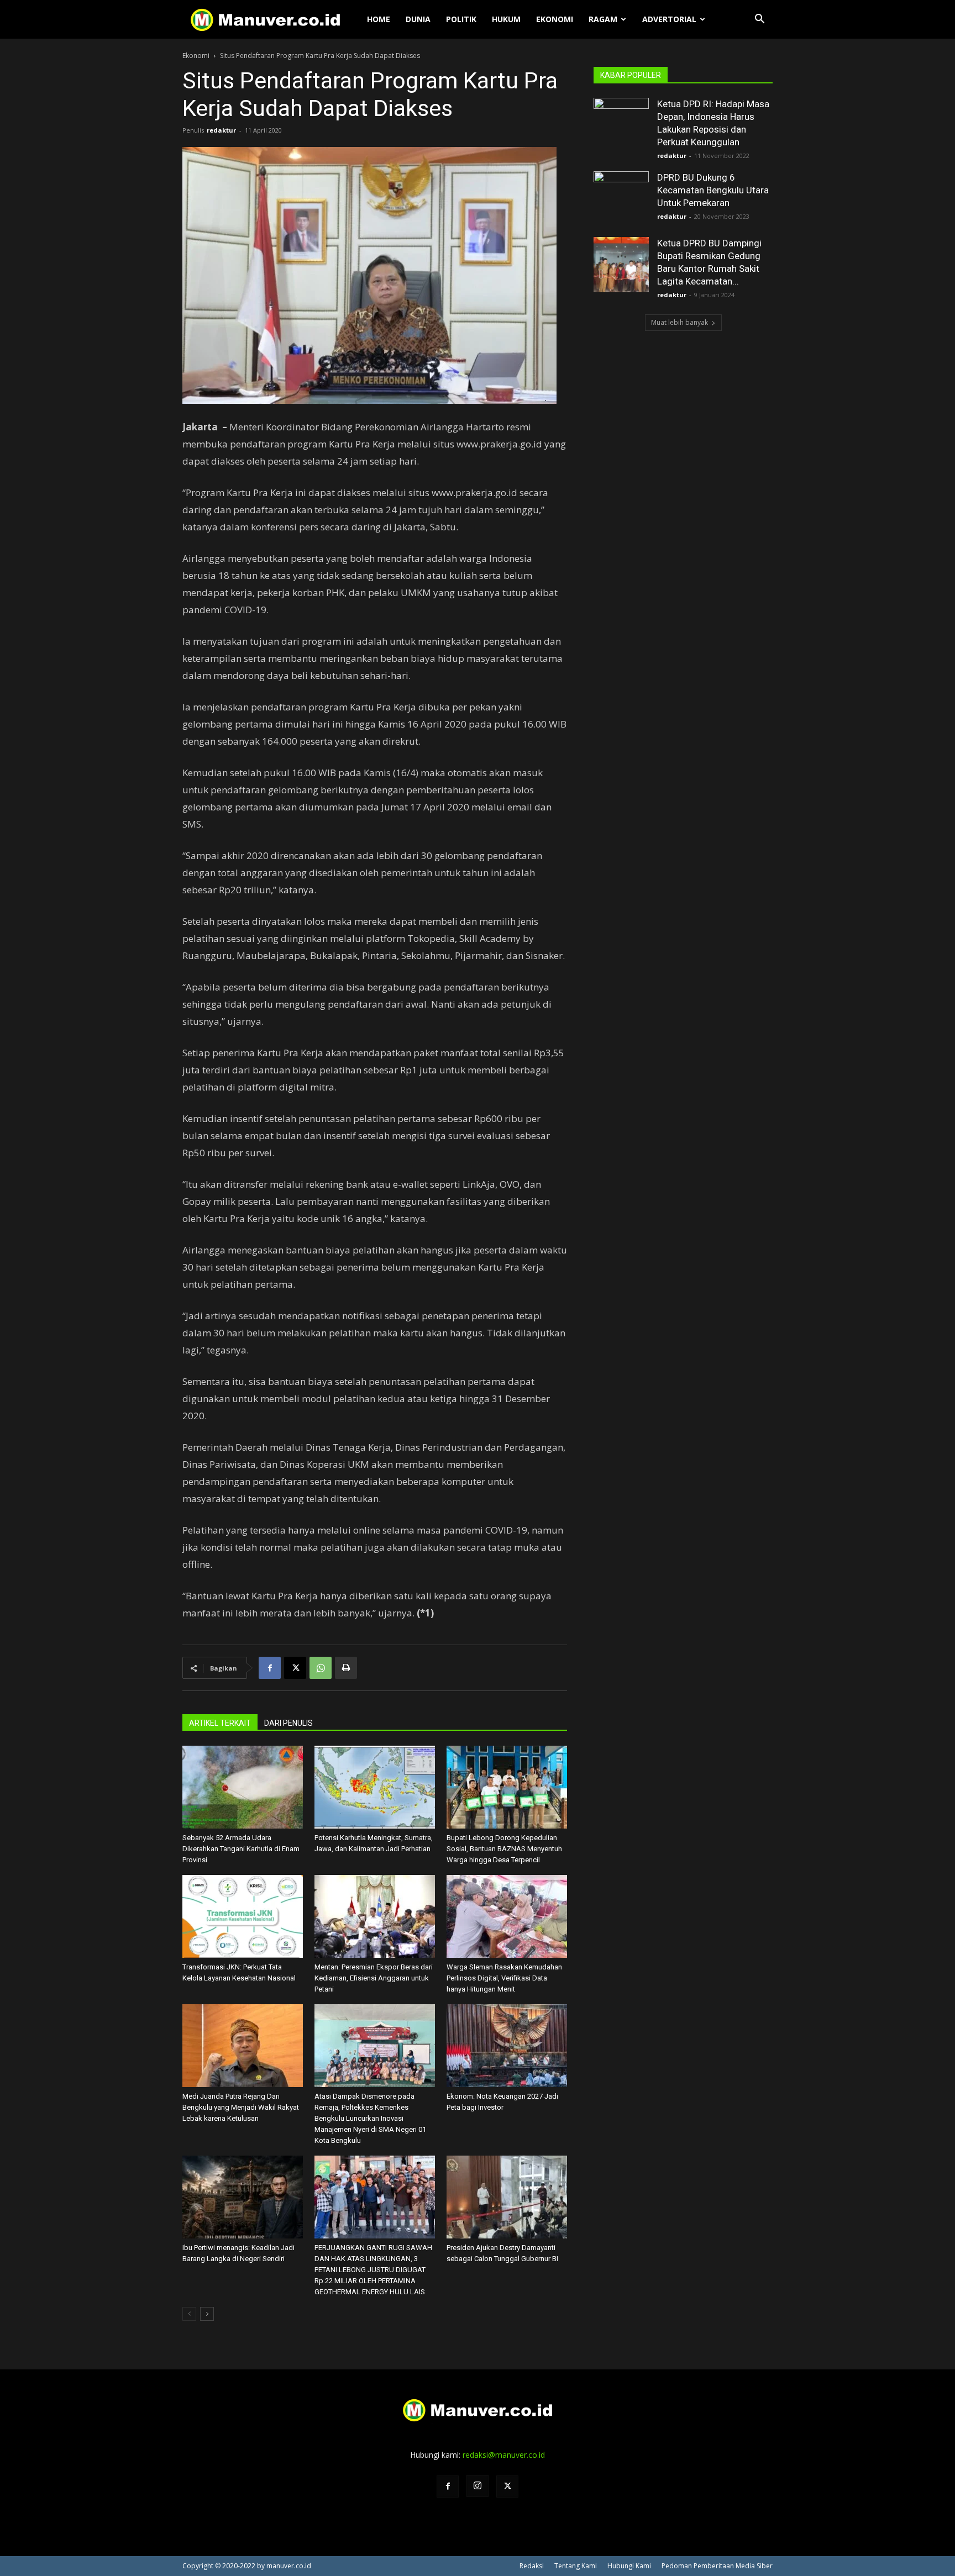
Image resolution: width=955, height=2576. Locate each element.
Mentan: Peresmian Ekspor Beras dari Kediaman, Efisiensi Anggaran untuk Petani (374, 1978)
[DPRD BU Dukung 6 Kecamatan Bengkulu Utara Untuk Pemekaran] (621, 199)
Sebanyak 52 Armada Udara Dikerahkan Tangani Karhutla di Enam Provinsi (241, 1849)
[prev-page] (189, 2314)
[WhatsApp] (321, 1668)
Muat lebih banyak (679, 322)
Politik (461, 19)
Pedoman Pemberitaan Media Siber (717, 2566)
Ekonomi (555, 19)
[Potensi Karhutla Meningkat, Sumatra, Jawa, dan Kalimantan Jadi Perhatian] (375, 1787)
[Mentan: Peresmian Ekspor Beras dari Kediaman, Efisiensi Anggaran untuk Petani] (375, 1916)
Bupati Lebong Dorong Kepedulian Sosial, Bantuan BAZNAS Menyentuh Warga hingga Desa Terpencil (504, 1849)
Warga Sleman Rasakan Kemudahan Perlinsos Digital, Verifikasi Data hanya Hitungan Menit (504, 1978)
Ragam (603, 19)
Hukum (506, 19)
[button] (759, 20)
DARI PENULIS (288, 1723)
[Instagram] (478, 2486)
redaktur (221, 130)
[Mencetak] (346, 1668)
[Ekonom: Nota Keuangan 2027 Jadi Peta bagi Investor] (507, 2046)
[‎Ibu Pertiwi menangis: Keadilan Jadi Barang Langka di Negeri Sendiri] (243, 2197)
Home (379, 19)
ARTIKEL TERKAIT (220, 1723)
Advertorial (669, 19)
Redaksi (532, 2566)
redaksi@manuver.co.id (504, 2455)
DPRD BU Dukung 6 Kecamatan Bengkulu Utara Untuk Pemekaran (713, 190)
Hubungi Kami (629, 2566)
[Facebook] (270, 1668)
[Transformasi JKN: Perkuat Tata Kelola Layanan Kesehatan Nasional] (243, 1916)
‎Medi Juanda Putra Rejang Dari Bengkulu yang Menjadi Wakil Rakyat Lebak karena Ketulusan (241, 2107)
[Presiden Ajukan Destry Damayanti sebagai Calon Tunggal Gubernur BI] (507, 2197)
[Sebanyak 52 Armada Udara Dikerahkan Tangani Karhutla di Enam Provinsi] (243, 1787)
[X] (295, 1668)
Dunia (418, 19)
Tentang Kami (576, 2566)
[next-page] (207, 2314)
